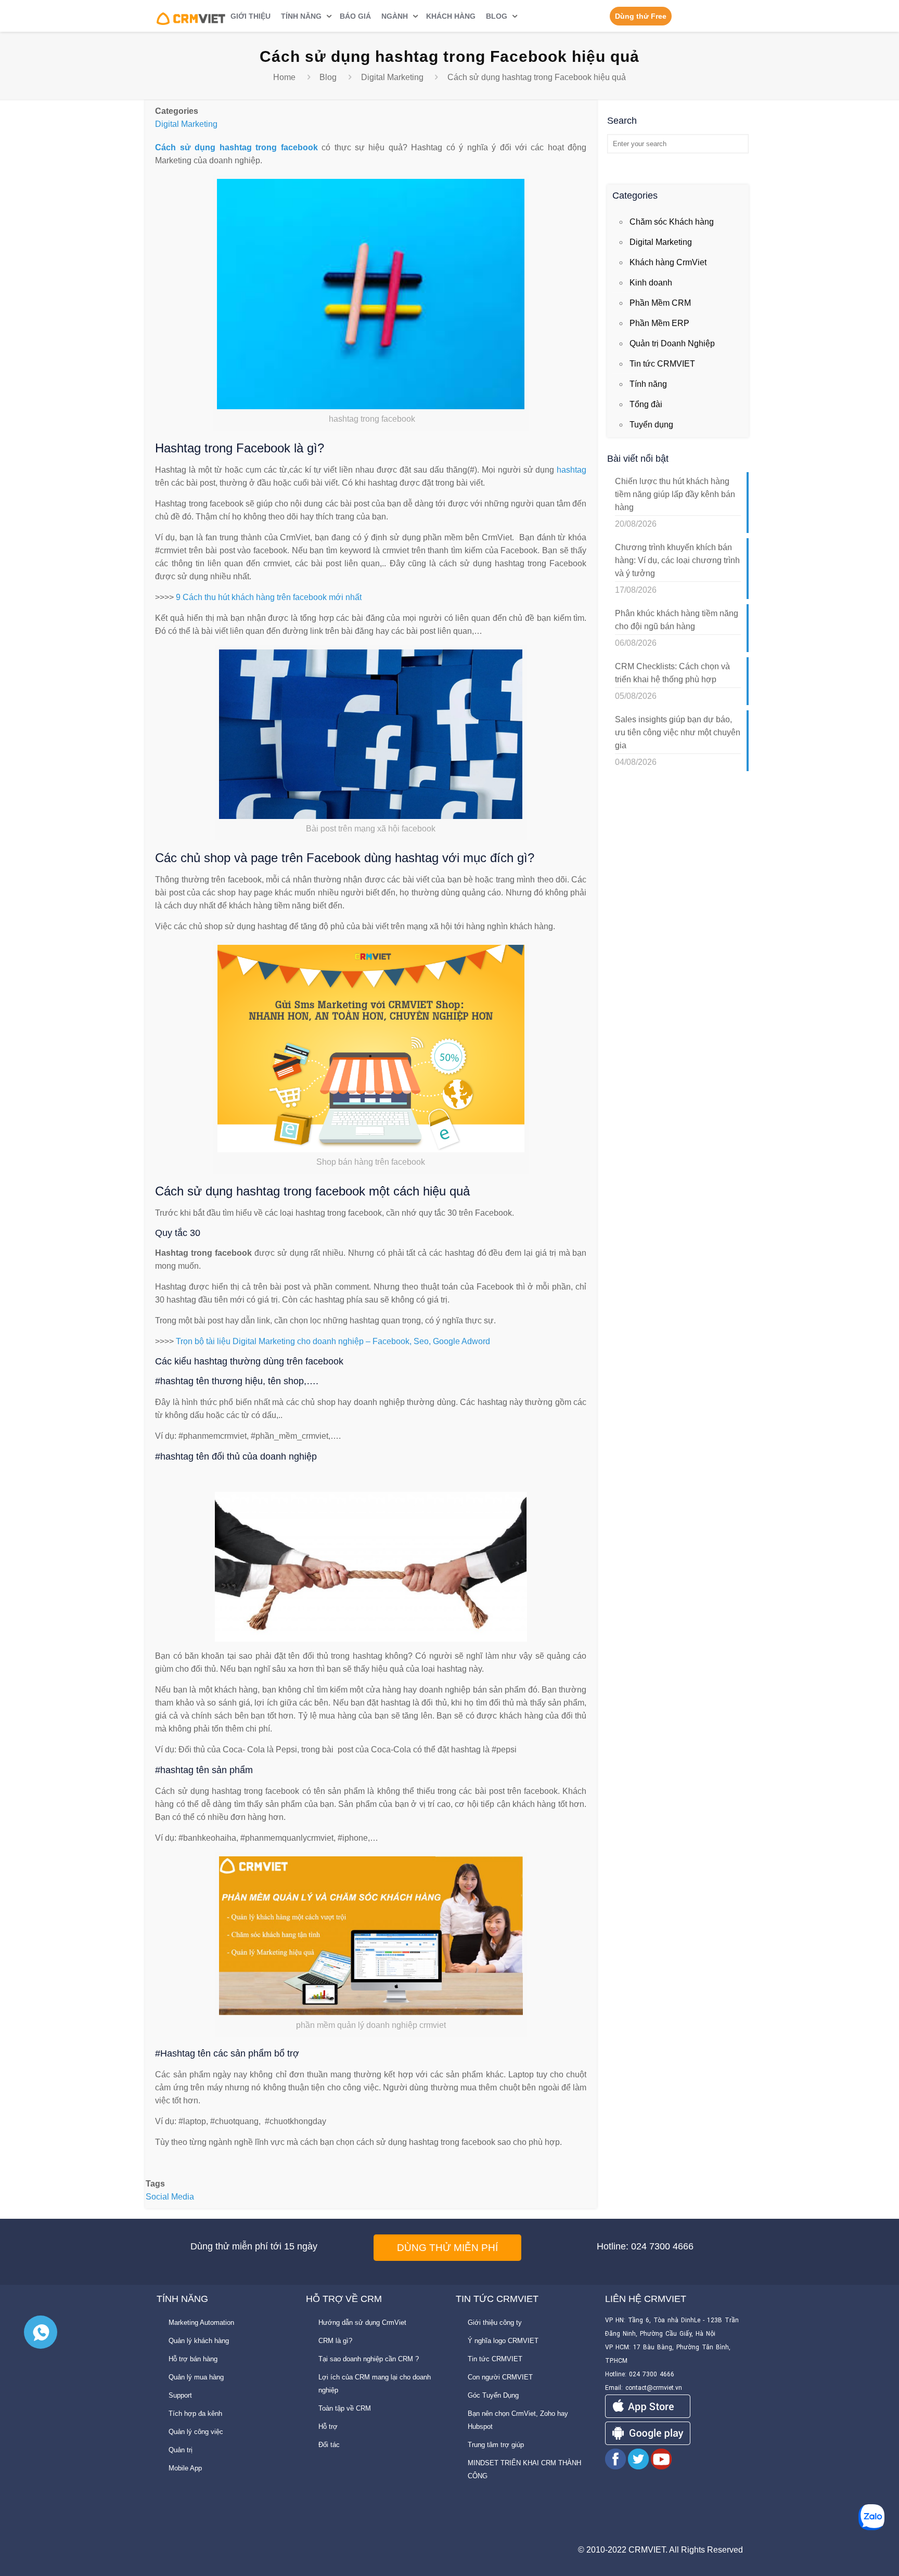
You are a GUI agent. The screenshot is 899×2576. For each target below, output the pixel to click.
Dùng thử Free (641, 16)
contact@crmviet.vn (654, 2388)
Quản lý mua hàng (196, 2377)
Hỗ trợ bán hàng (193, 2359)
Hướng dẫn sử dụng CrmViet (362, 2323)
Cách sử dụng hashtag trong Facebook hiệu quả (537, 77)
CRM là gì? (335, 2341)
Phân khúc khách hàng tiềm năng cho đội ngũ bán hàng (677, 620)
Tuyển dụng (651, 425)
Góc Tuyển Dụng (493, 2395)
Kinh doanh (651, 283)
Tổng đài (646, 404)
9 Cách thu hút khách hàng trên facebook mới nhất (269, 597)
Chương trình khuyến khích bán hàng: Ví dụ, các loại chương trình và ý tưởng (677, 560)
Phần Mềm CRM (660, 303)
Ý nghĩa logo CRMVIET (503, 2341)
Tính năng (648, 384)
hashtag (571, 470)
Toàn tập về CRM (345, 2408)
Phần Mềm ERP (659, 323)
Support (180, 2395)
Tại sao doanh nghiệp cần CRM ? (369, 2359)
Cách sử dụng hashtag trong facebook (236, 147)
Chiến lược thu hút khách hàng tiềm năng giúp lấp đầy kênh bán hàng (675, 494)
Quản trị (181, 2450)
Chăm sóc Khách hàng (672, 222)
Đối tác (329, 2445)
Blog (328, 77)
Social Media (170, 2197)
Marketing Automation (201, 2323)
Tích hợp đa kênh (195, 2414)
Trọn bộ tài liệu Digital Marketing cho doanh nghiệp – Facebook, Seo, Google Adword (333, 1341)
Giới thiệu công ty (495, 2323)
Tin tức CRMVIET (662, 364)
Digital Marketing (392, 77)
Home (284, 77)
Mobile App (185, 2468)
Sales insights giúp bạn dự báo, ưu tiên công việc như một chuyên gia (678, 732)
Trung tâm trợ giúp (496, 2445)
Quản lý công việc (196, 2432)
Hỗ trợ (328, 2427)
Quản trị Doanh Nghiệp (672, 343)
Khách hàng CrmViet (668, 262)
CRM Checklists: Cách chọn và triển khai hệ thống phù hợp (672, 673)
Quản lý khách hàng (199, 2341)
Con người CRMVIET (500, 2377)
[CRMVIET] (191, 16)
